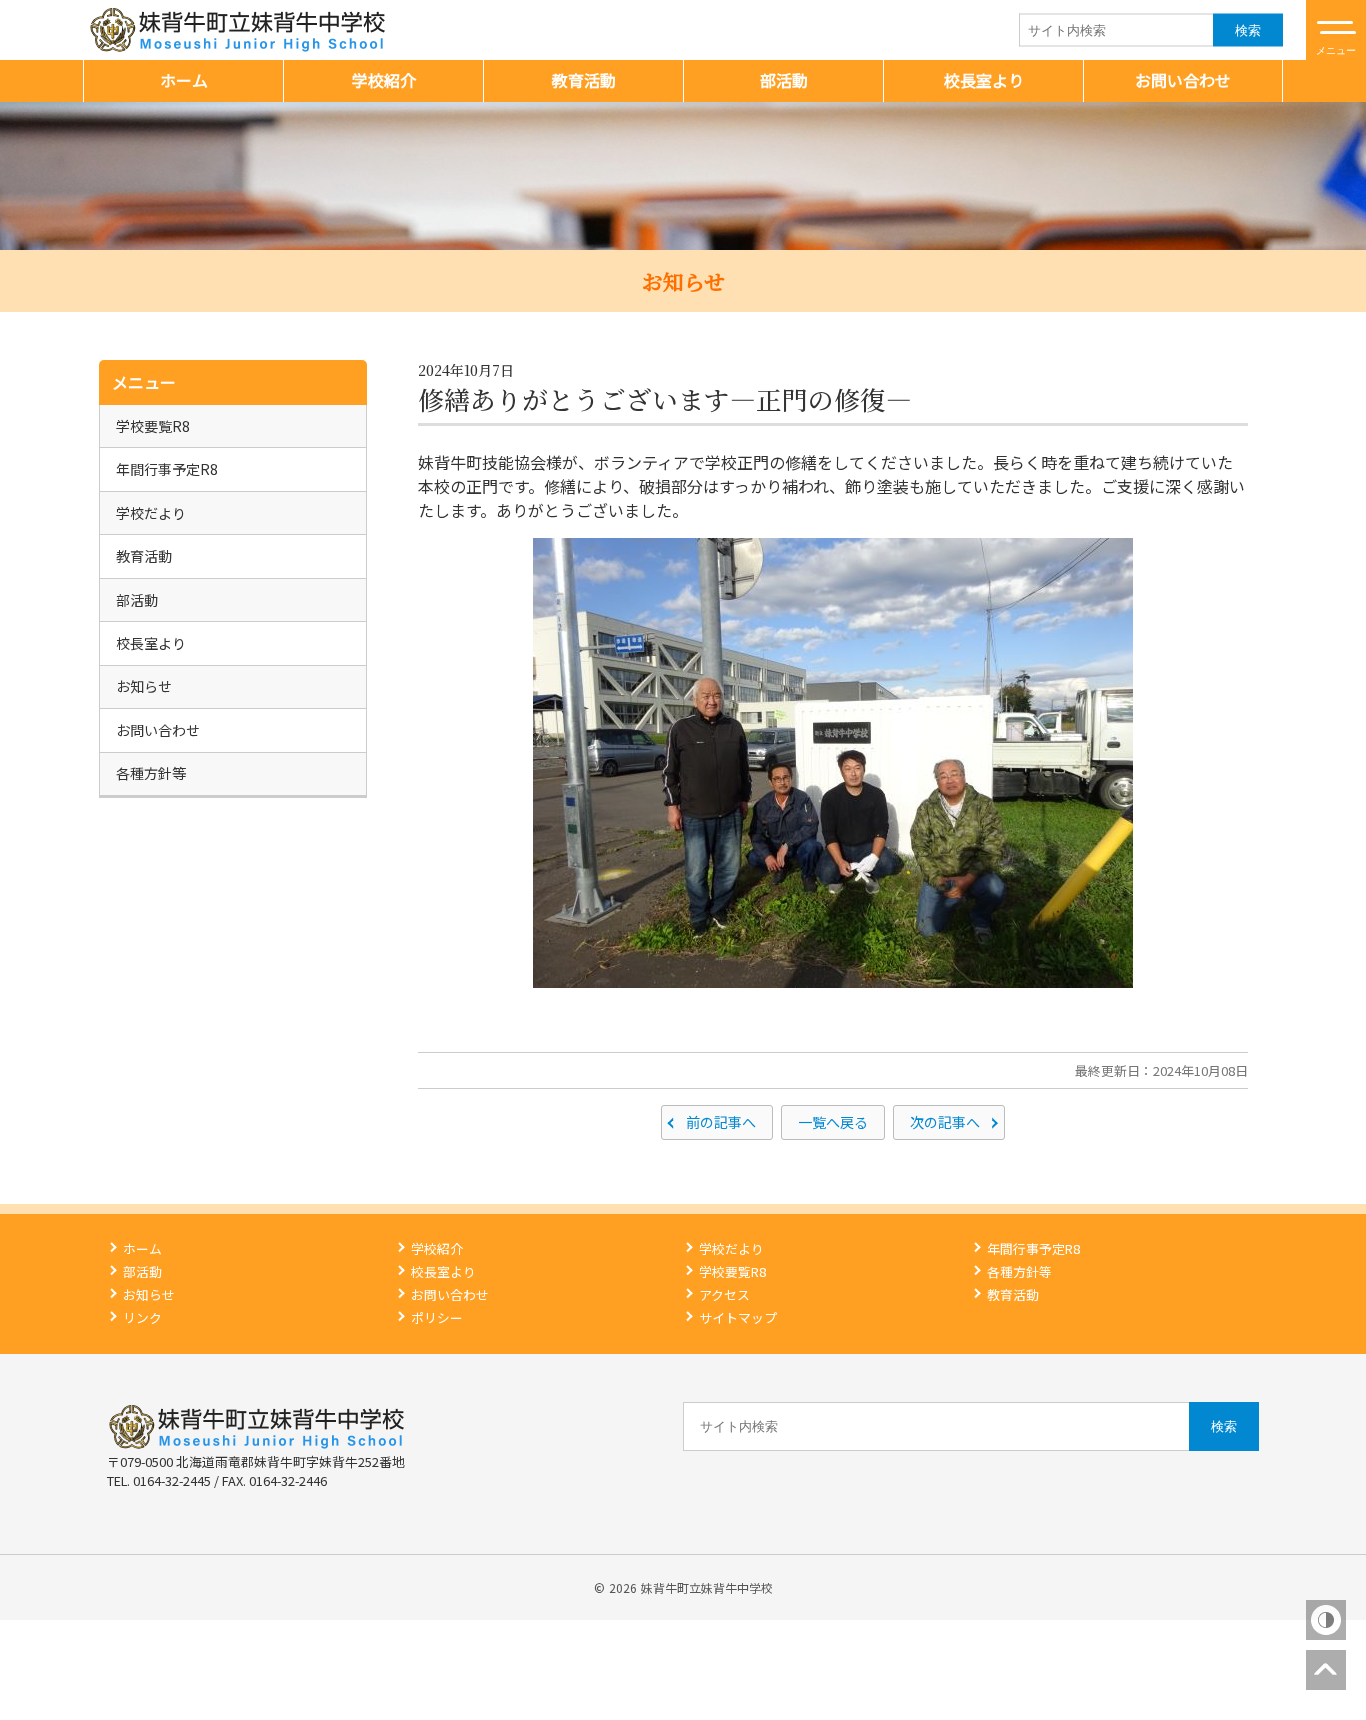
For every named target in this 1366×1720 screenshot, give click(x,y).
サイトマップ (738, 1317)
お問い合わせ (1183, 80)
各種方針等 (151, 773)
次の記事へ (945, 1122)
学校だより (151, 513)
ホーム (184, 80)
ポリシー (437, 1317)
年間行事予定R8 (167, 469)
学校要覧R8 (153, 426)
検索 (1248, 29)
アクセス (724, 1294)
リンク (142, 1317)
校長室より (984, 80)
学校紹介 (384, 80)
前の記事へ (721, 1122)
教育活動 (584, 80)
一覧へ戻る (833, 1122)
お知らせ (144, 686)
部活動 (784, 80)
